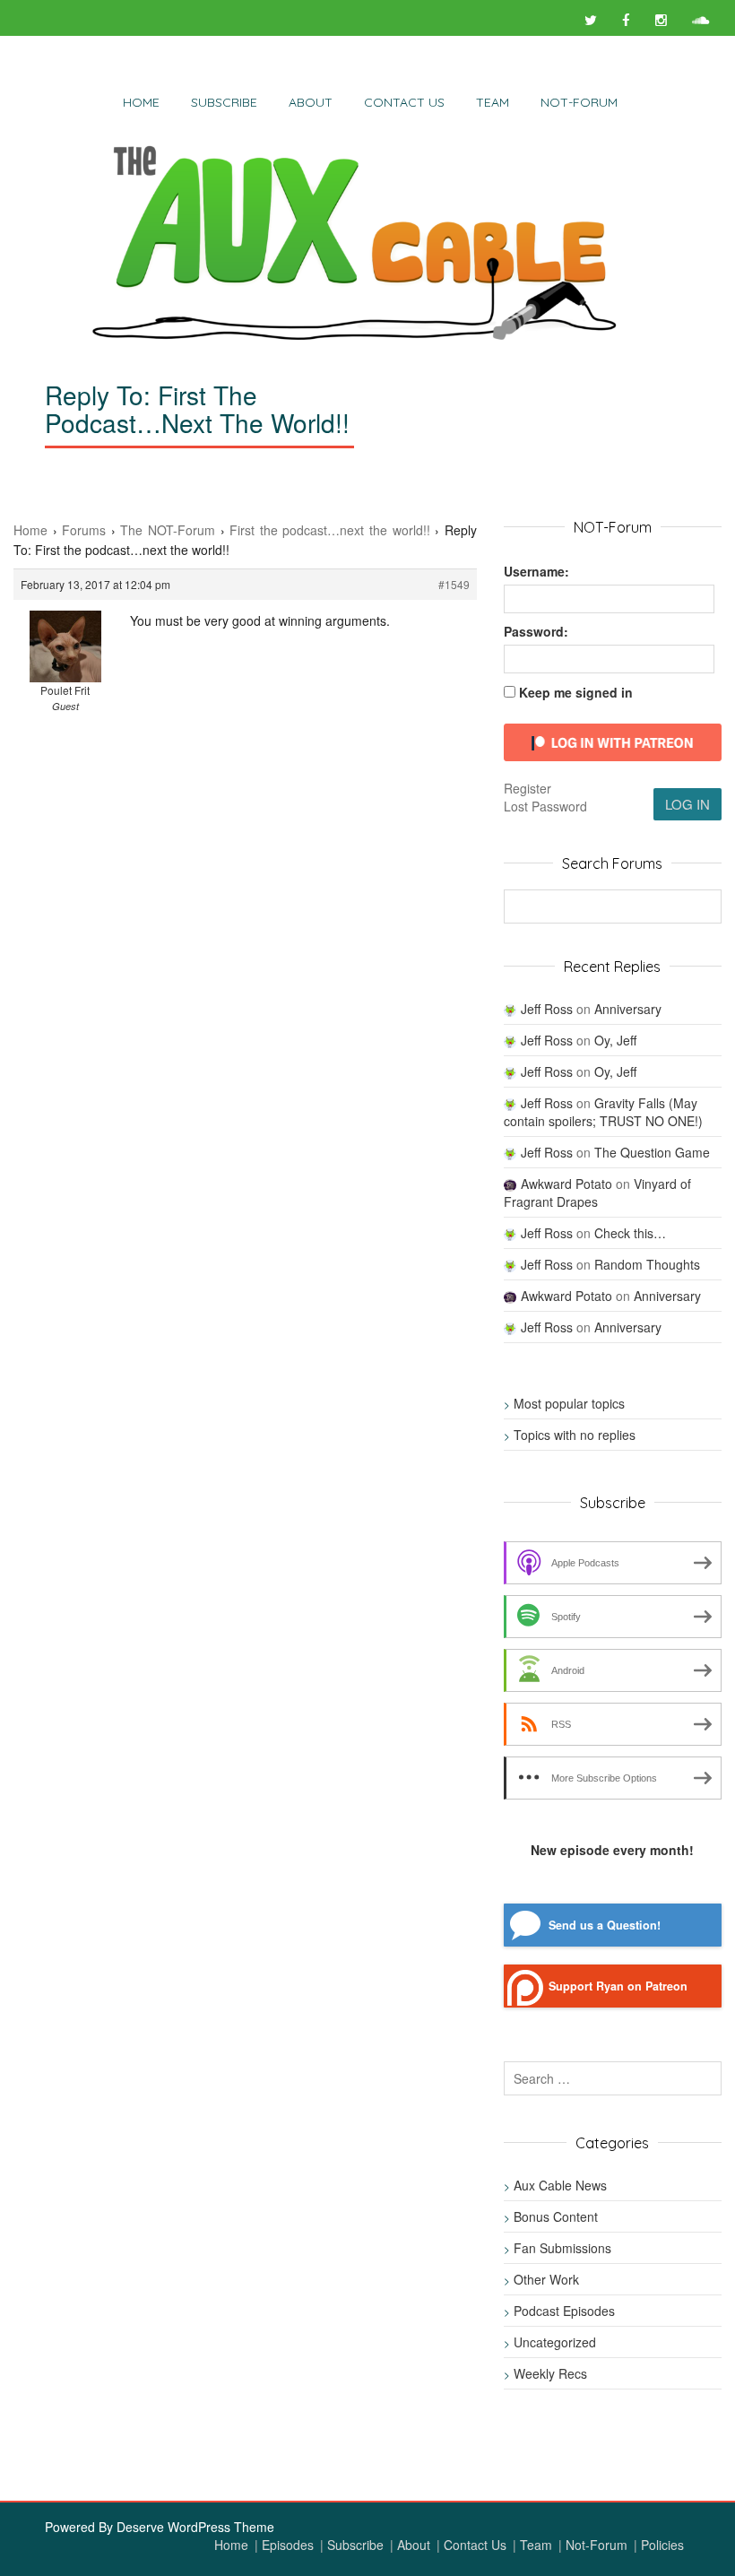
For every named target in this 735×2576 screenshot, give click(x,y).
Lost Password (545, 806)
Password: (536, 631)
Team (493, 102)
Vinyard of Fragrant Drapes (597, 1193)
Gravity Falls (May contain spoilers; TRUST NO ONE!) (603, 1112)
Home (141, 102)
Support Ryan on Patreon (618, 1986)
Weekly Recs (550, 2373)
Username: (536, 571)
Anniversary (628, 1009)
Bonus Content (556, 2216)
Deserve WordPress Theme (195, 2527)
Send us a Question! (605, 1925)
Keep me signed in (576, 692)
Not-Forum (597, 2545)
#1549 (454, 584)
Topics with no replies (575, 1435)
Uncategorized (555, 2342)
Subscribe (224, 102)
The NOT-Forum (168, 530)
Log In (687, 804)
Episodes (288, 2545)
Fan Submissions (562, 2248)
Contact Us (404, 102)
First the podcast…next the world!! (329, 530)
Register (527, 788)
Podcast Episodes (564, 2311)
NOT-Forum (579, 102)
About (311, 102)
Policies (662, 2545)
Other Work (546, 2279)
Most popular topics (569, 1403)
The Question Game (652, 1152)
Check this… (630, 1233)
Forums (84, 530)
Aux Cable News (560, 2185)
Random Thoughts (647, 1264)
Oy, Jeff (615, 1040)
